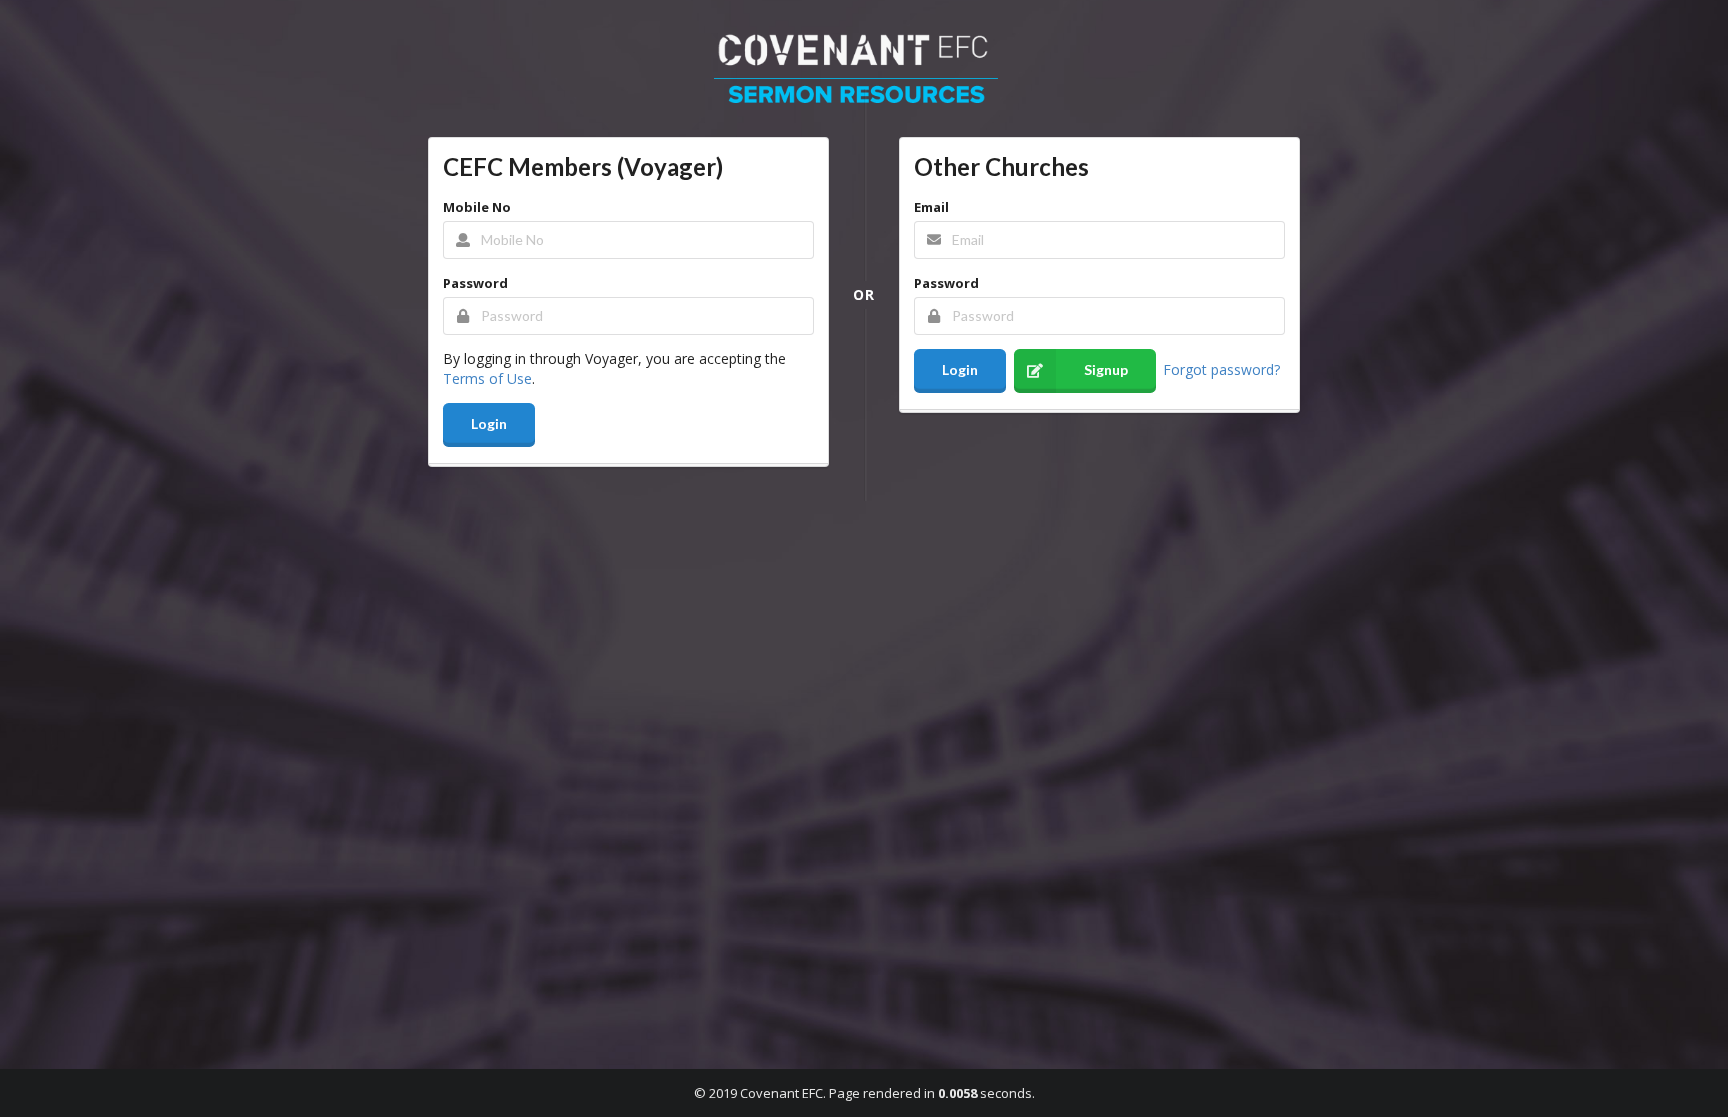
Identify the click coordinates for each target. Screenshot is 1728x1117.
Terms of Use (487, 378)
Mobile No (477, 207)
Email (931, 207)
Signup (1106, 369)
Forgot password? (1221, 368)
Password (475, 283)
